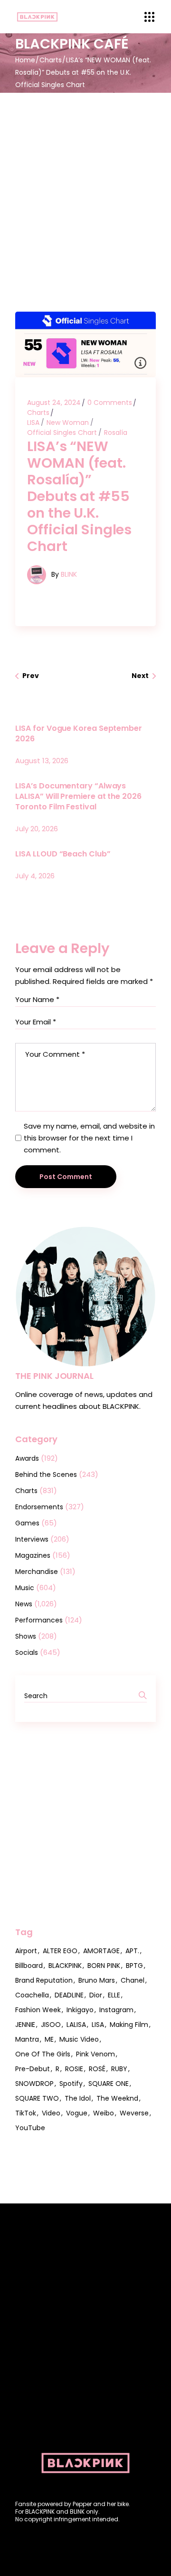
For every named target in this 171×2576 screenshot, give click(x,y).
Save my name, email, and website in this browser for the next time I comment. (89, 1138)
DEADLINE (69, 1995)
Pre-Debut (33, 2069)
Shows (26, 1636)
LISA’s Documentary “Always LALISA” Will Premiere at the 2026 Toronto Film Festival (78, 796)
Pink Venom (95, 2054)
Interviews (32, 1539)
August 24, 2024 (54, 403)
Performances (39, 1620)
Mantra (27, 2039)
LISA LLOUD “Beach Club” (63, 854)
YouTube (30, 2128)
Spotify (71, 2084)
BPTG (134, 1966)
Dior (96, 1995)
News (24, 1604)
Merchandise (37, 1572)
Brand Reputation (44, 1980)
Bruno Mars (97, 1980)
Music (25, 1588)
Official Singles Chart (62, 433)
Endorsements (39, 1507)
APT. (132, 1951)
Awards (27, 1458)
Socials (27, 1652)
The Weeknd (117, 2098)
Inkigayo (80, 2010)
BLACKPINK (65, 1966)
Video (51, 2113)
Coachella (32, 1995)
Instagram (116, 2010)
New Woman (68, 423)
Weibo (104, 2113)
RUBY (119, 2069)
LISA (33, 423)
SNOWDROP (34, 2084)
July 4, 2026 (35, 876)
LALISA (76, 2025)
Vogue (77, 2113)
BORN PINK (104, 1966)
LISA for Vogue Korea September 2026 (79, 733)
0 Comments (110, 403)
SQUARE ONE (109, 2084)
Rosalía (116, 433)
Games (27, 1523)
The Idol (78, 2098)
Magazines (33, 1555)
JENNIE (25, 2025)
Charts (51, 60)
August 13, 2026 (42, 761)
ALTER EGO (60, 1951)
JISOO (51, 2025)
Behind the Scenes (46, 1475)
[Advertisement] (85, 183)
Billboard (29, 1966)
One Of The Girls (43, 2054)
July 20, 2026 (37, 829)
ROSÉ (97, 2069)
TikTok (26, 2113)
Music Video (79, 2039)
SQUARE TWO (37, 2098)
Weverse (134, 2113)
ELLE (114, 1995)
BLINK (69, 574)
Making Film (129, 2025)
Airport (26, 1951)
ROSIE (74, 2069)
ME (49, 2039)
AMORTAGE (101, 1951)
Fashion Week (38, 2010)
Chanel (133, 1980)
